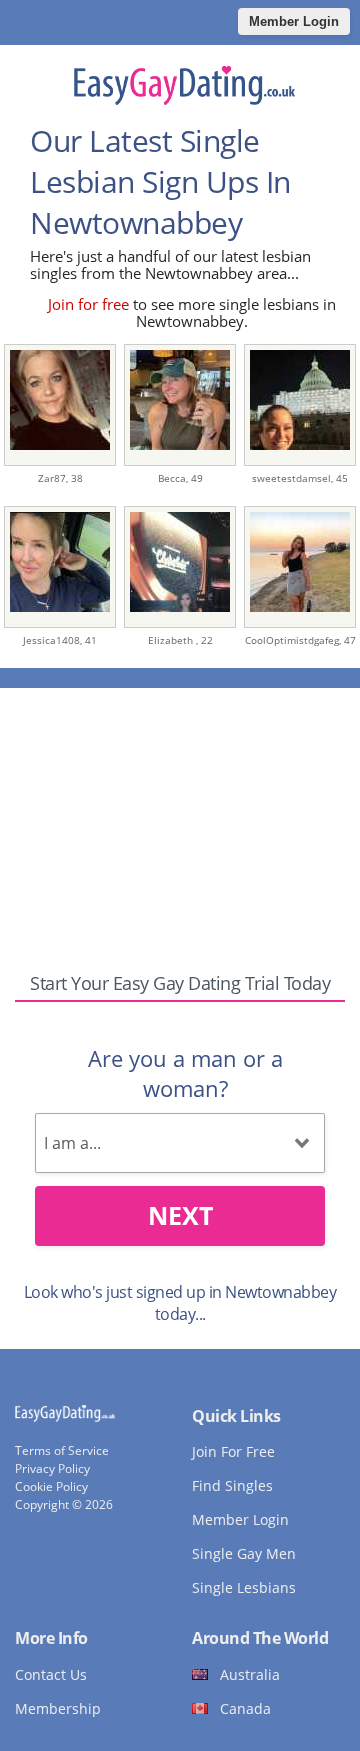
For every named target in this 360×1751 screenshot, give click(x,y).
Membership (58, 1708)
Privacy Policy (52, 1468)
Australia (250, 1674)
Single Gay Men (244, 1553)
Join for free (88, 304)
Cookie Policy (51, 1486)
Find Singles (232, 1485)
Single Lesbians (244, 1587)
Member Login (294, 21)
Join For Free (233, 1451)
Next (180, 1215)
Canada (245, 1708)
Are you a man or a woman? (185, 1073)
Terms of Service (62, 1450)
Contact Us (51, 1674)
